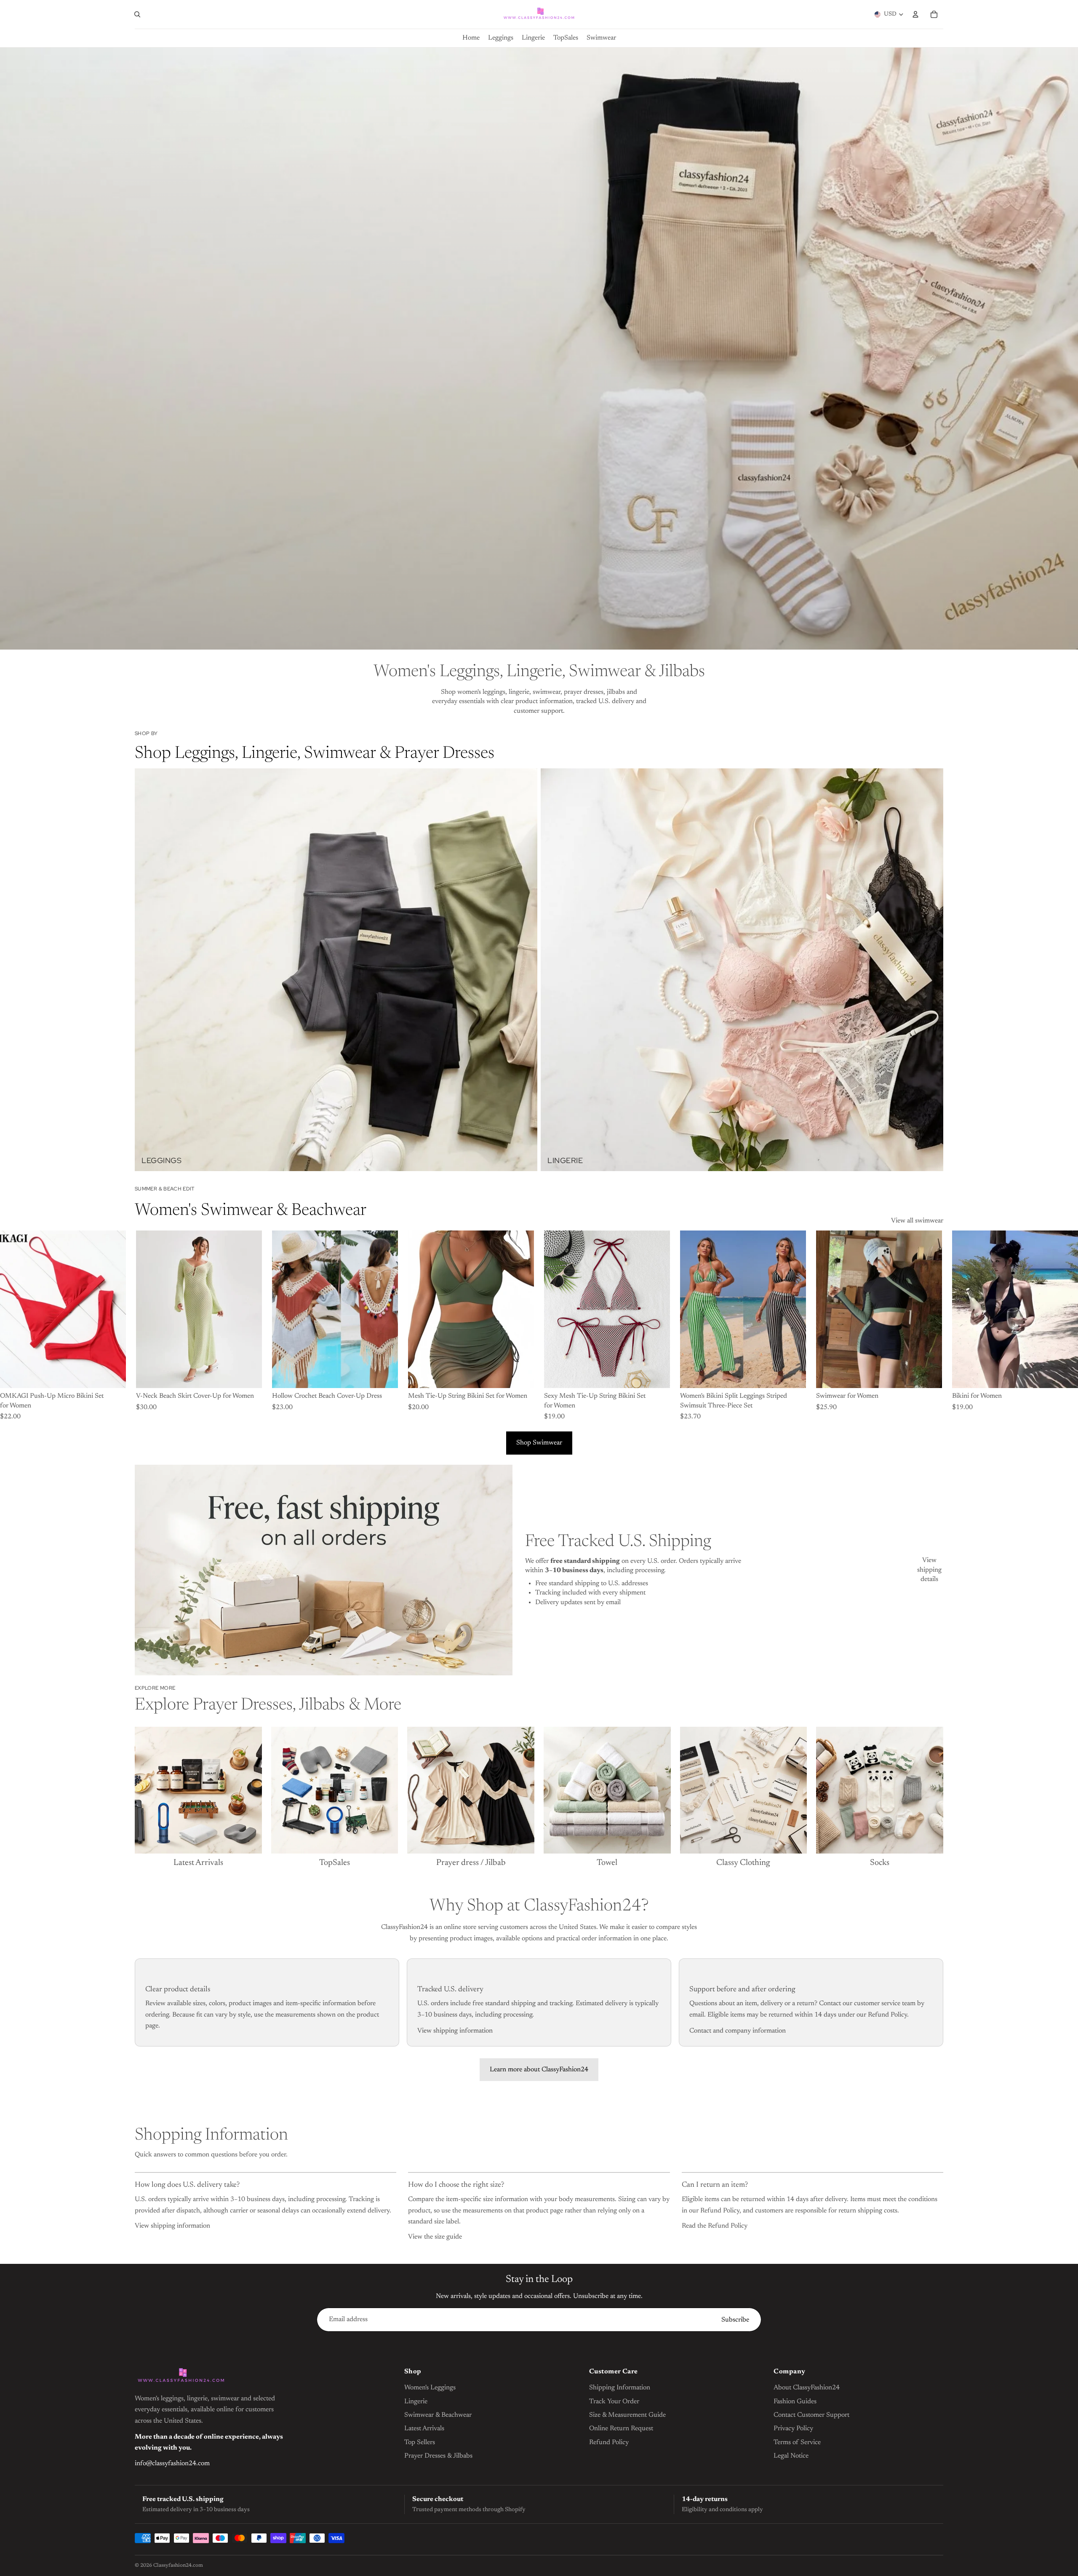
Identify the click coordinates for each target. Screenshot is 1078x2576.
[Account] (915, 14)
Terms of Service (797, 2442)
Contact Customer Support (811, 2415)
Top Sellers (420, 2442)
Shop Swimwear (539, 1443)
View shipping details (929, 1570)
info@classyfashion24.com (172, 2464)
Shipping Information (620, 2388)
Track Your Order (614, 2402)
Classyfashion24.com (178, 2565)
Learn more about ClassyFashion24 (539, 2070)
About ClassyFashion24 (807, 2388)
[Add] (385, 1375)
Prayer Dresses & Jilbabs (438, 2456)
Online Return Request (621, 2429)
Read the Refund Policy (715, 2226)
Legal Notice (791, 2456)
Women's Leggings (430, 2388)
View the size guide (435, 2237)
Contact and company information (738, 2031)
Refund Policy (609, 2442)
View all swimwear (917, 1221)
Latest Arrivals (424, 2429)
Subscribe (735, 2320)
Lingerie (416, 2402)
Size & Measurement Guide (627, 2415)
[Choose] (113, 1375)
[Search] (137, 14)
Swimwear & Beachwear (438, 2415)
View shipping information (455, 2031)
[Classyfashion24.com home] (181, 2376)
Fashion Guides (795, 2402)
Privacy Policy (793, 2429)
